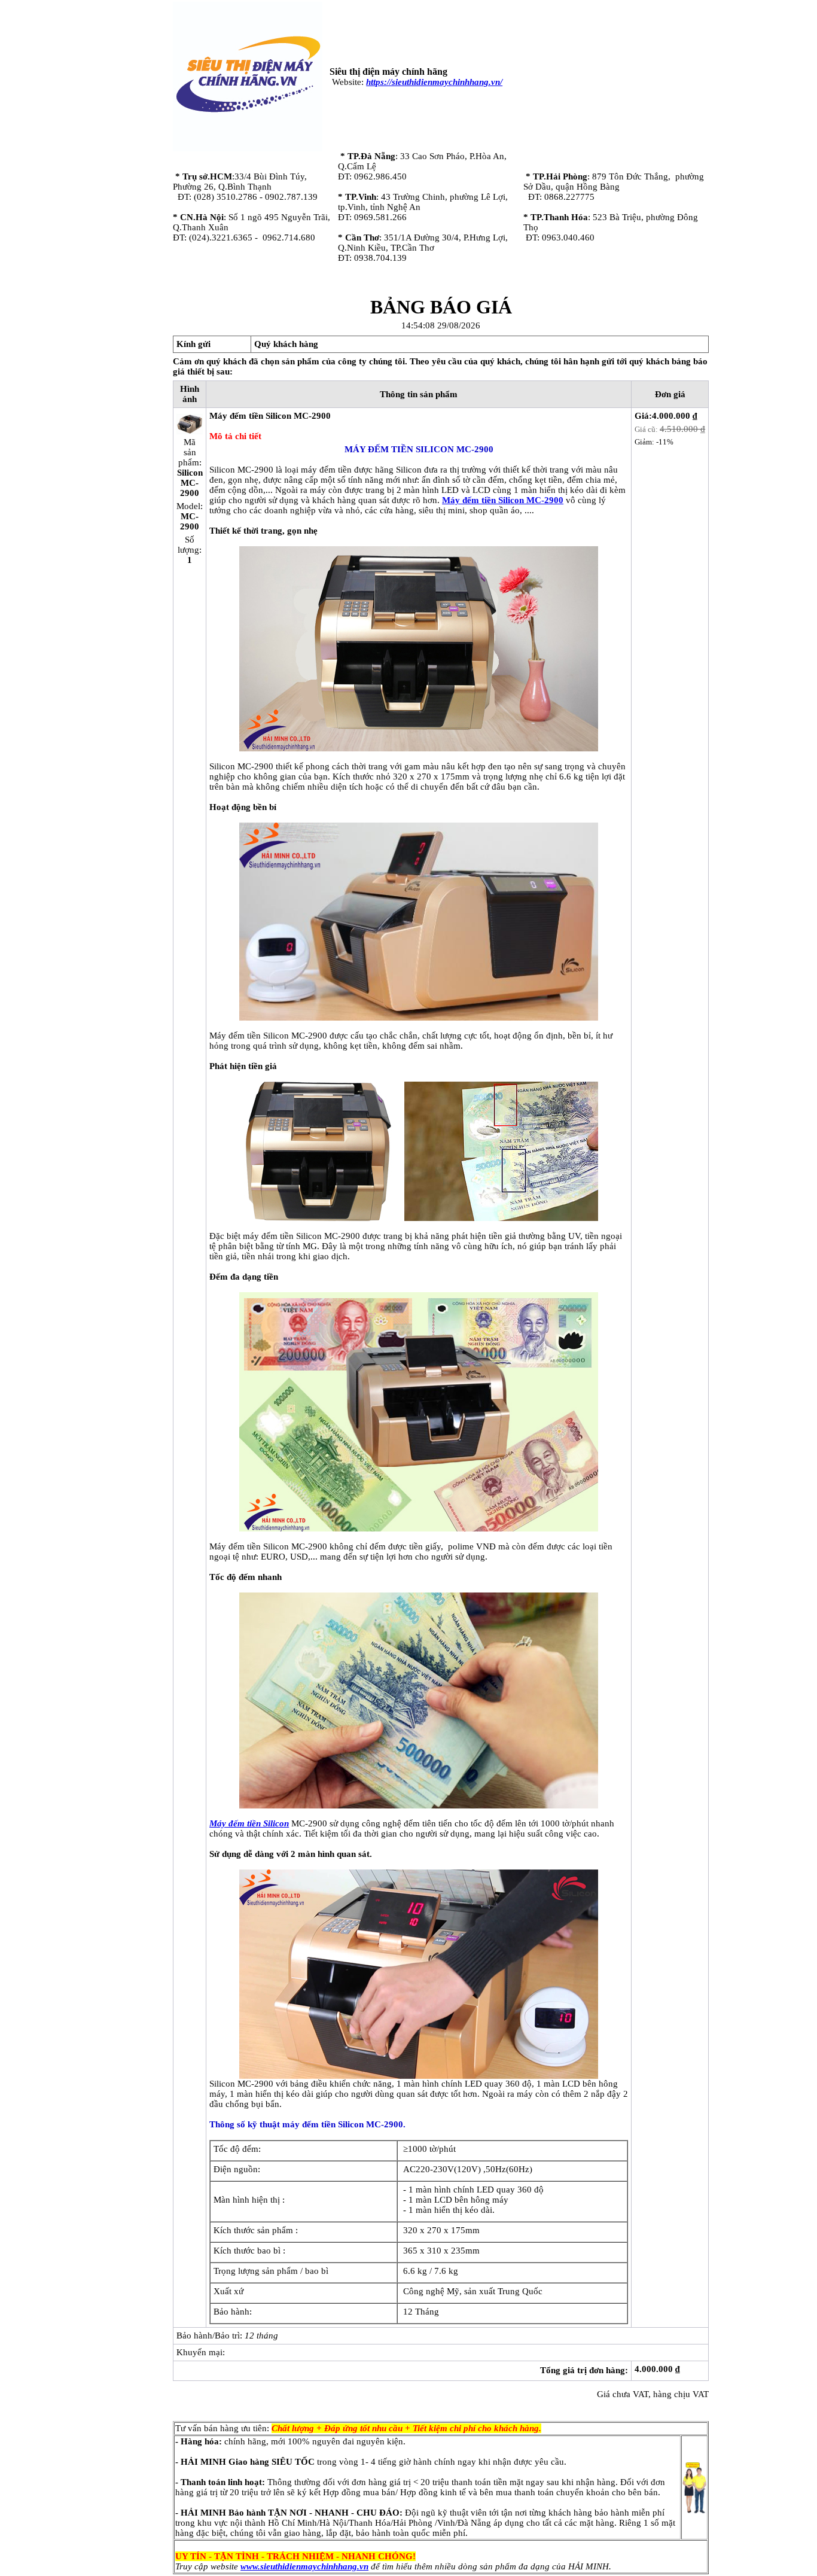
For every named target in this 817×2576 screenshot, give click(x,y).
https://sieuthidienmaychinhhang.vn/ (434, 82)
